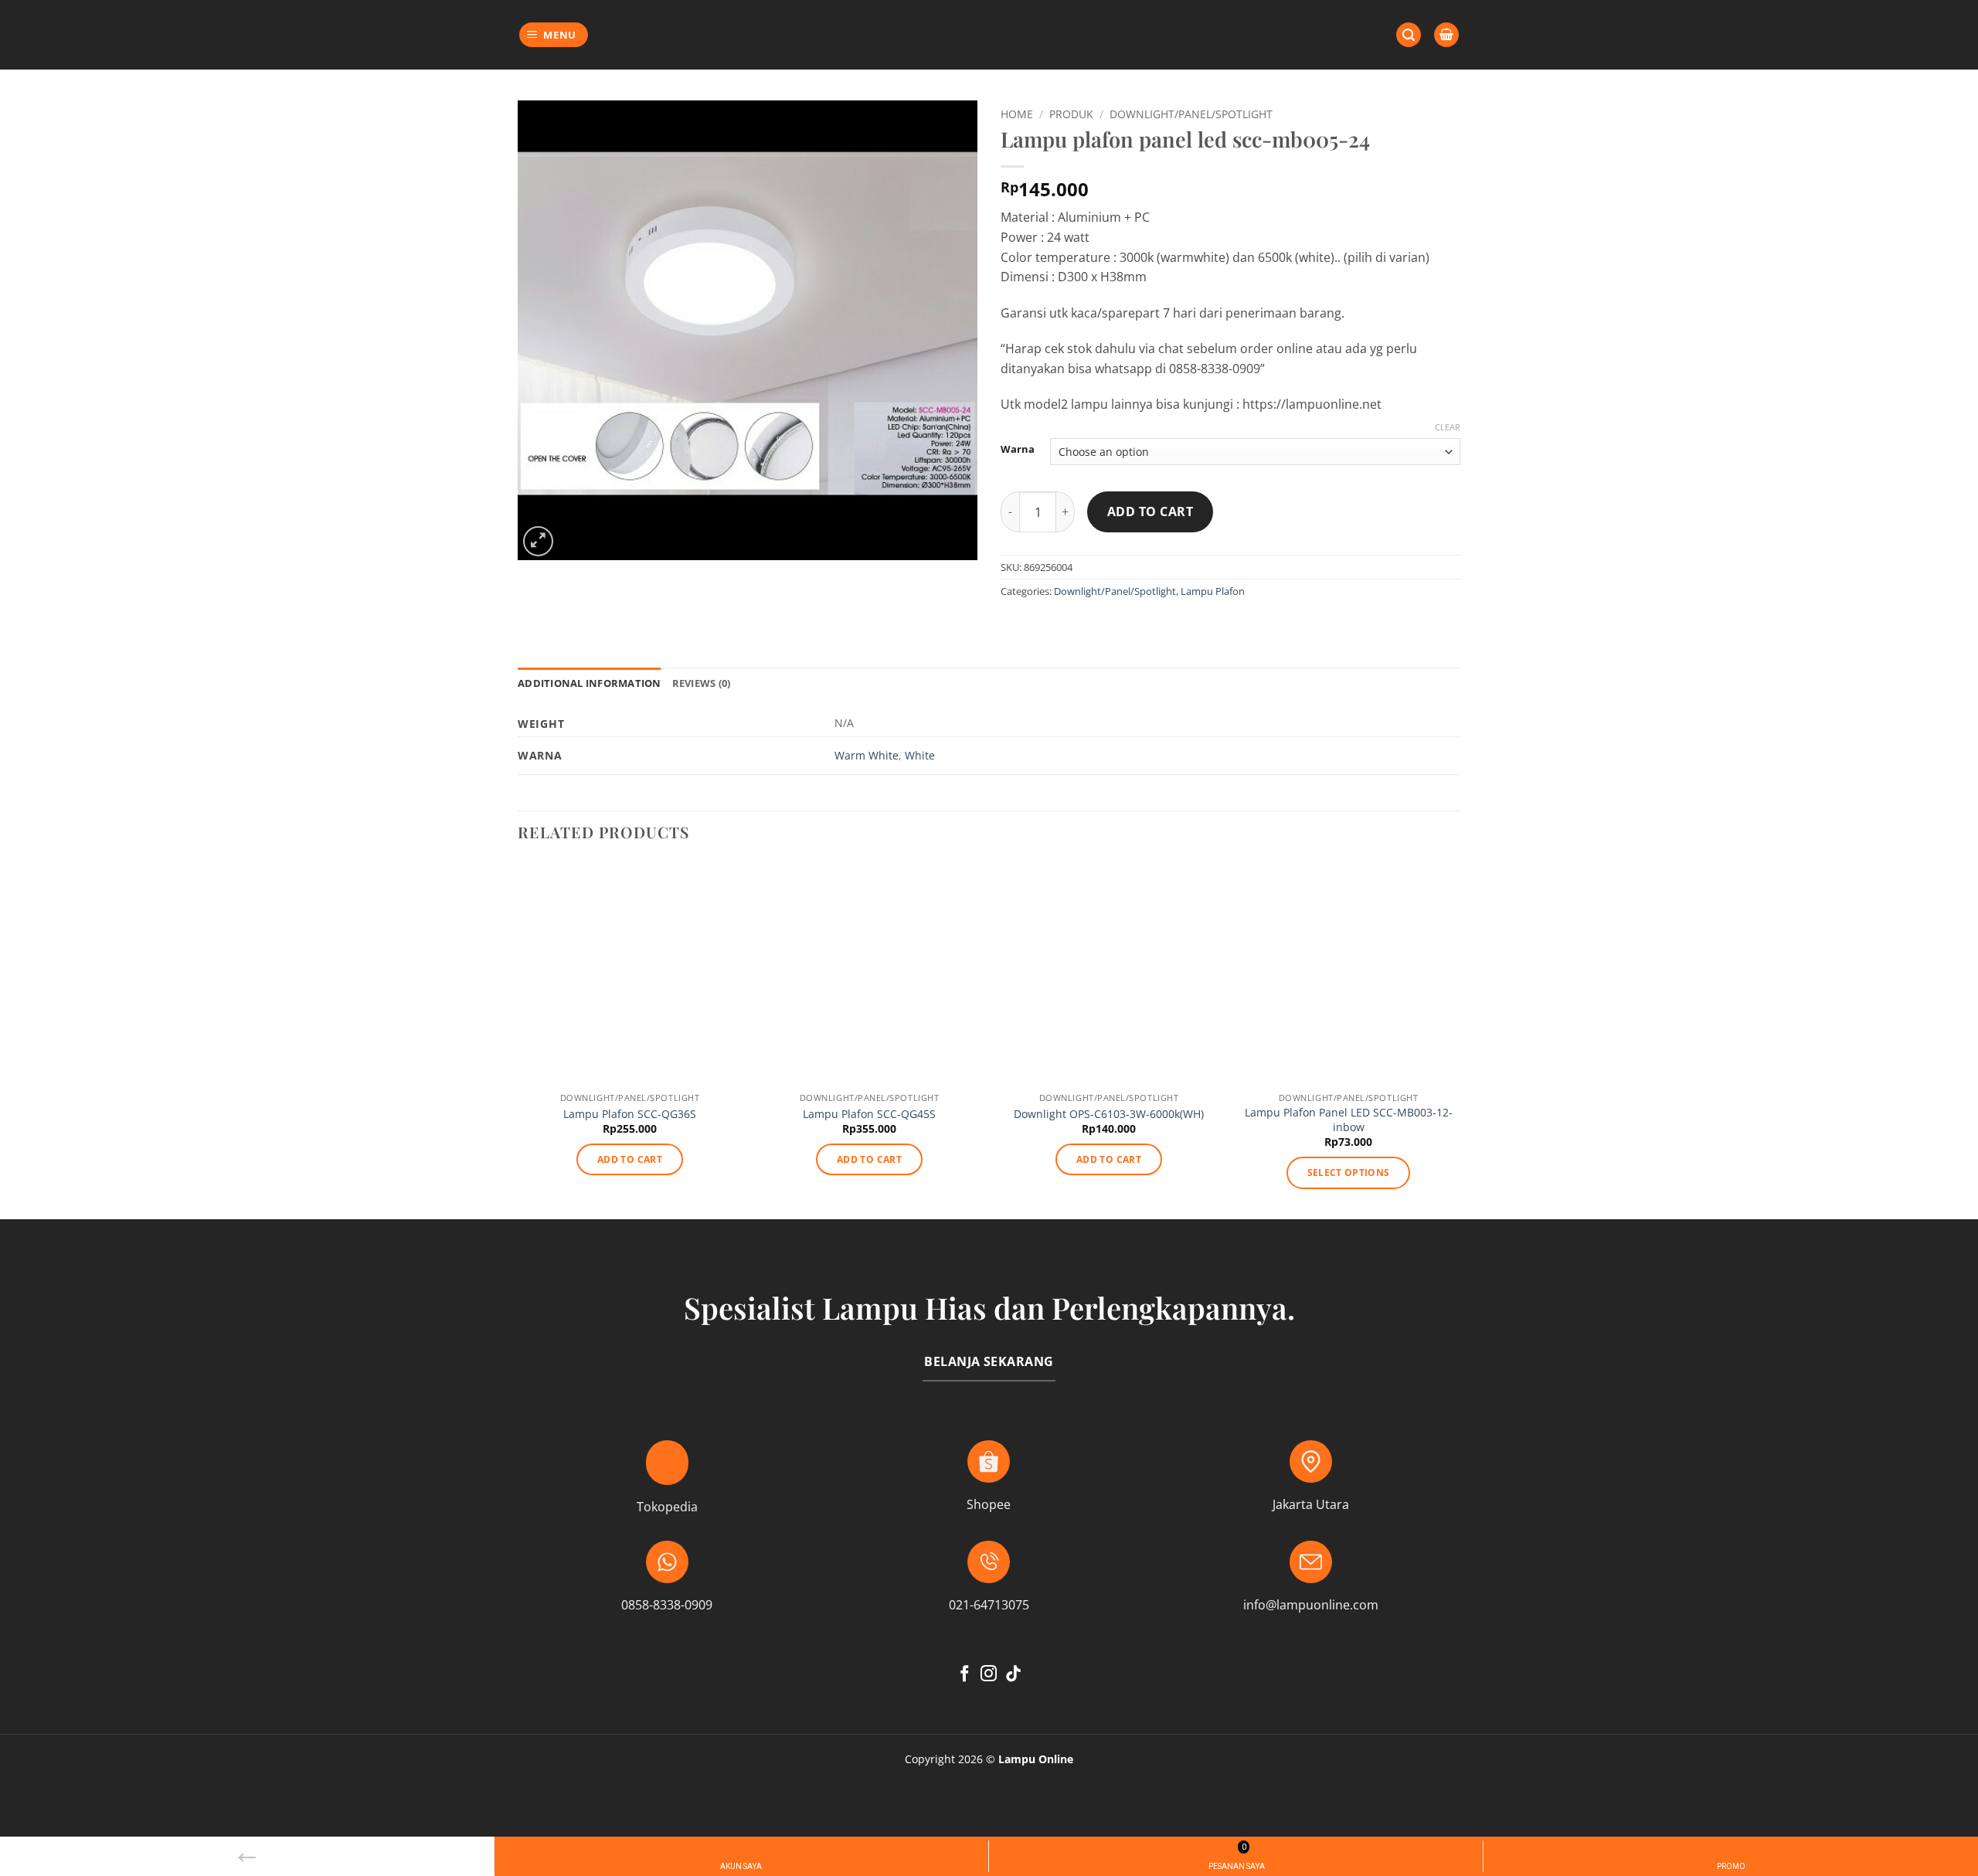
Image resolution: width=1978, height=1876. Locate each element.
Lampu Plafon (1213, 591)
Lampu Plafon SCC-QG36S (630, 1114)
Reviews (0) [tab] (702, 683)
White (920, 755)
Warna (1018, 450)
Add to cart (1150, 511)
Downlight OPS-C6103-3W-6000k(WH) (1109, 1114)
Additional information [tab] (590, 683)
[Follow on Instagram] (989, 1675)
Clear (1448, 427)
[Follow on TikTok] (1013, 1675)
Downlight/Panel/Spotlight (1191, 114)
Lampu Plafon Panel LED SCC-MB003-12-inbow (1349, 1120)
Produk (1071, 114)
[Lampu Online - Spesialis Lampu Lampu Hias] (989, 35)
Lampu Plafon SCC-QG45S (869, 1114)
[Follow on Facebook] (965, 1675)
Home (1017, 114)
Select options (1349, 1172)
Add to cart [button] (630, 1159)
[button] (554, 35)
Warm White (867, 755)
